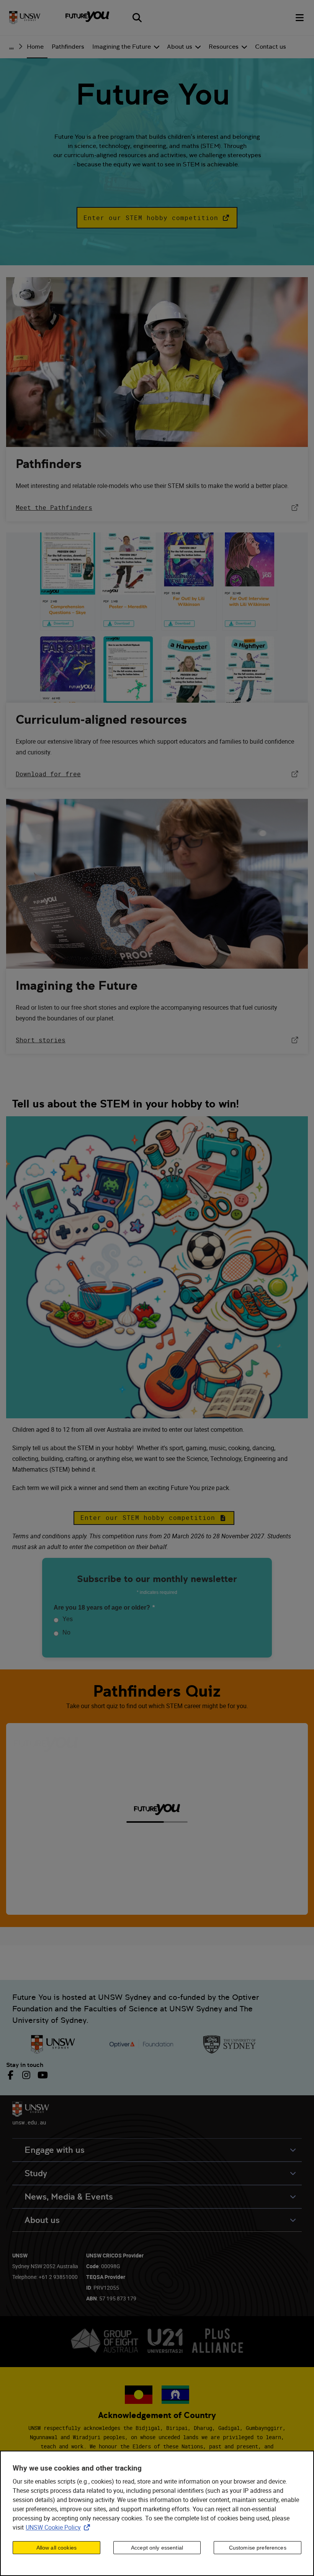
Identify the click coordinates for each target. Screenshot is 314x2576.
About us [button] (42, 2220)
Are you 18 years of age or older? (104, 1608)
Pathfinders (68, 47)
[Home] (25, 18)
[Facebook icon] (12, 2075)
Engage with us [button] (55, 2150)
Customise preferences (258, 2548)
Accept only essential (157, 2548)
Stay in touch (25, 2065)
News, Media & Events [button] (69, 2197)
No (66, 1632)
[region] (157, 2513)
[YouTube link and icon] (42, 2075)
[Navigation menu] (300, 18)
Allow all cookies (56, 2548)
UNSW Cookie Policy (59, 2527)
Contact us (271, 47)
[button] (157, 218)
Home (35, 47)
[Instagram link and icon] (26, 2075)
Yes (68, 1619)
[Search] (137, 18)
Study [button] (36, 2173)
